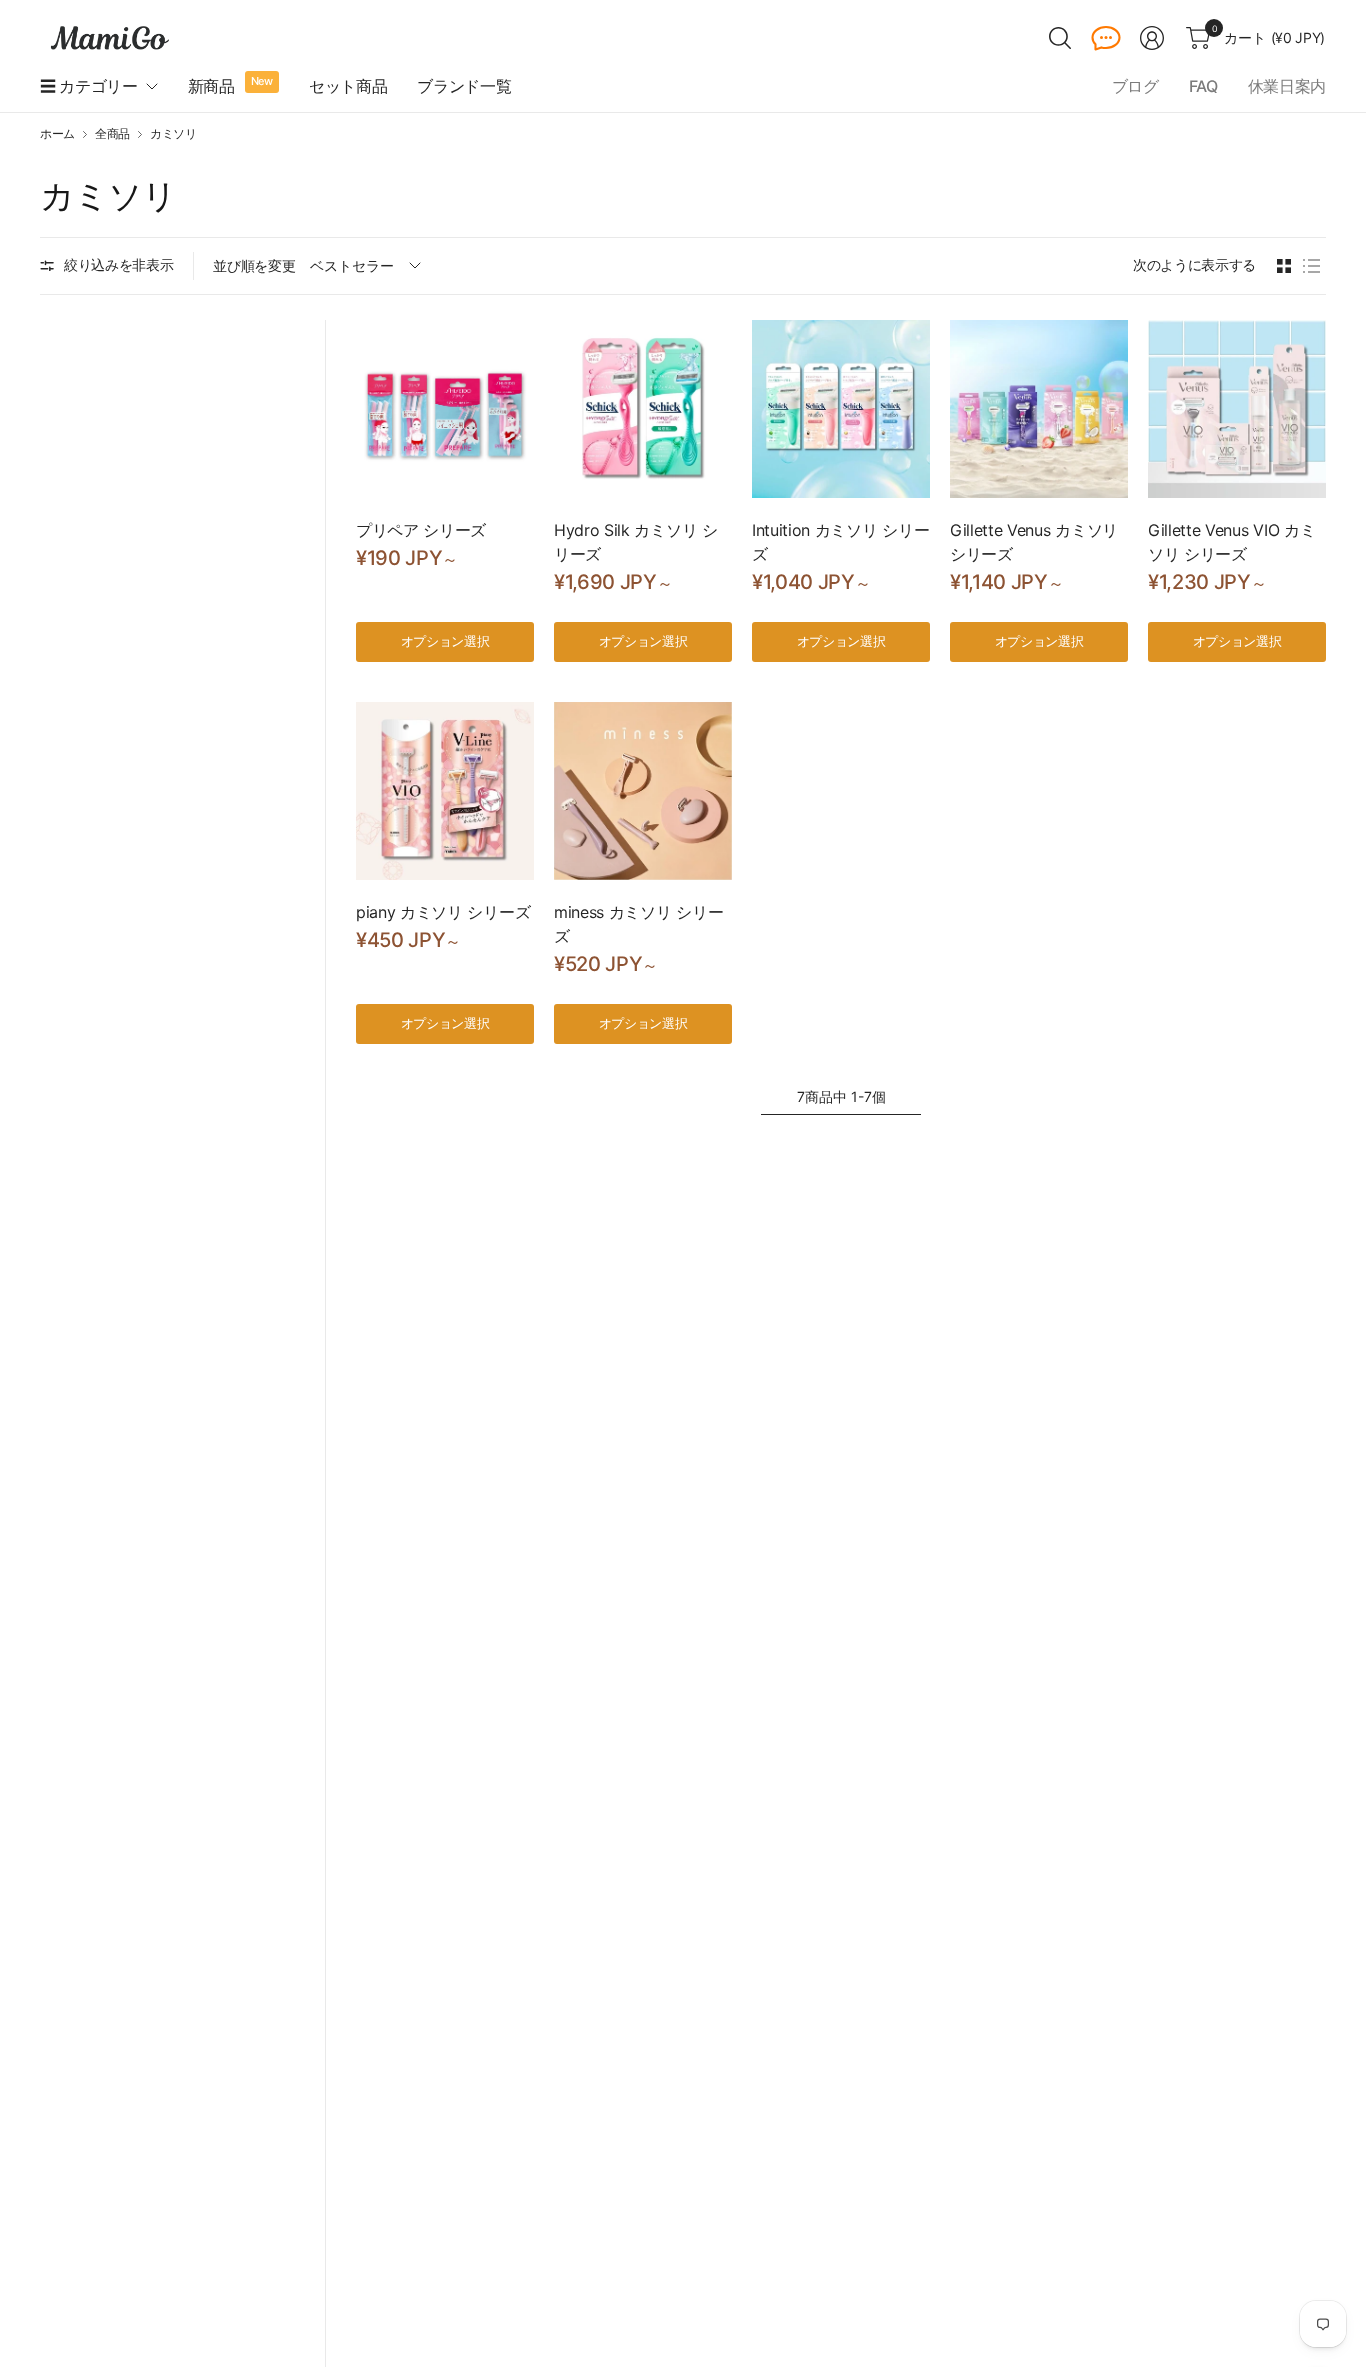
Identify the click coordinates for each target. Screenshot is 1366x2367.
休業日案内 (1287, 86)
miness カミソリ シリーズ (638, 924)
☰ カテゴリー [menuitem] (89, 86)
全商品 (112, 134)
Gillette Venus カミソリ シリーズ (1034, 542)
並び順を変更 (254, 265)
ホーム (57, 134)
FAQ (1203, 86)
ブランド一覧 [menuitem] (464, 86)
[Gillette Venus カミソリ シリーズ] (1039, 409)
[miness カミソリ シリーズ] (643, 791)
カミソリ (173, 134)
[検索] (1060, 38)
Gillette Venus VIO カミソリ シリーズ (1231, 542)
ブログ (1135, 86)
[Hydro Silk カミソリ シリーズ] (643, 409)
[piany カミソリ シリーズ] (445, 791)
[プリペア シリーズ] (445, 409)
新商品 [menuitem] (211, 86)
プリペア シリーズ (421, 530)
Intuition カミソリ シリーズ (840, 542)
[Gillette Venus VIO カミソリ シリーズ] (1237, 409)
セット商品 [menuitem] (348, 86)
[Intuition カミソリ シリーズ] (841, 409)
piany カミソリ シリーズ (443, 912)
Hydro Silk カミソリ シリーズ (636, 542)
